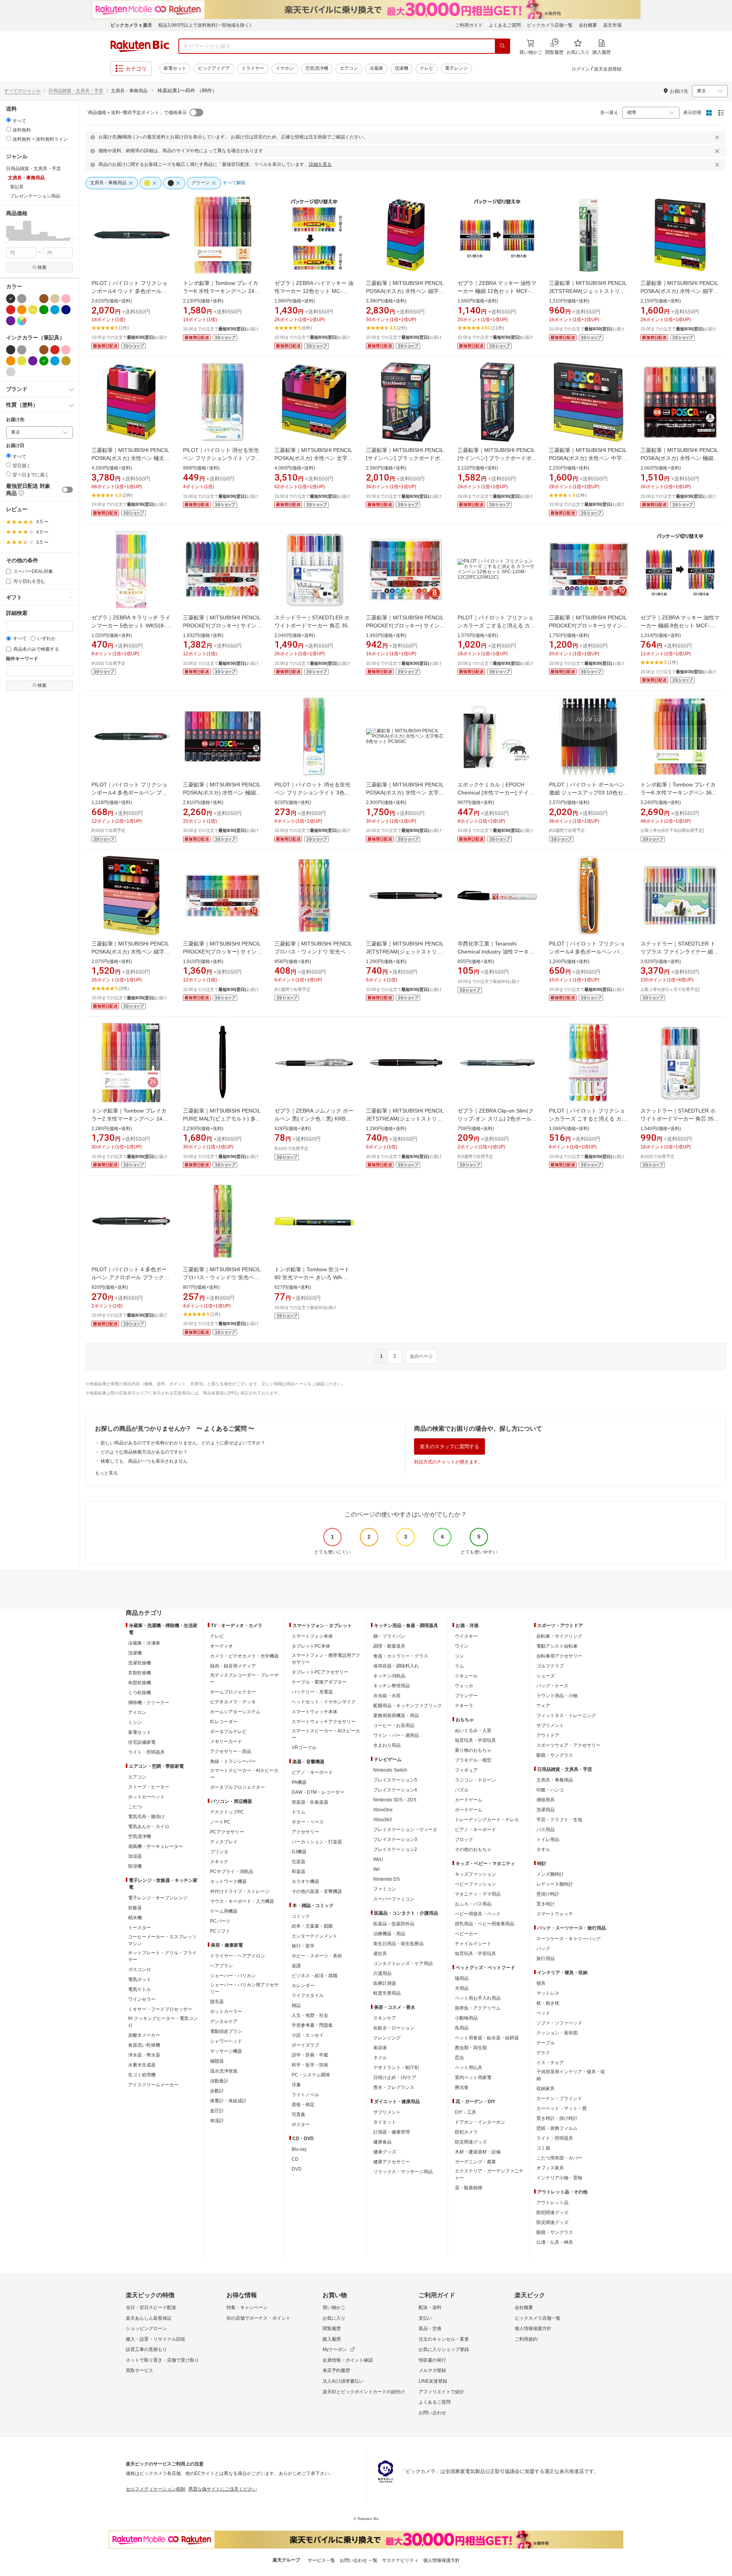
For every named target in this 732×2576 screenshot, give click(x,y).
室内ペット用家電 (473, 2078)
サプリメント (387, 2112)
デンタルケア (224, 2021)
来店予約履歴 (336, 2370)
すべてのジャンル (22, 91)
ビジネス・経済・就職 (315, 1976)
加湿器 (135, 1856)
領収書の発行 (432, 2360)
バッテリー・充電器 (312, 1692)
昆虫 (459, 2058)
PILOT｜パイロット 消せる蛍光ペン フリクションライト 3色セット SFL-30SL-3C (312, 793)
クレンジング (387, 2038)
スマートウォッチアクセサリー (324, 1722)
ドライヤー (253, 68)
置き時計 (546, 1904)
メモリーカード (226, 1741)
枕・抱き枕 (548, 2003)
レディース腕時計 (555, 1884)
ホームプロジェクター (233, 1692)
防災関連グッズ (471, 2142)
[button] (10, 230)
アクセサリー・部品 (231, 1751)
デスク (543, 2053)
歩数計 (217, 2091)
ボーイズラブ (305, 2045)
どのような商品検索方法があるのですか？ (144, 1452)
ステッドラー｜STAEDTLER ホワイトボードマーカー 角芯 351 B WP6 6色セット (313, 626)
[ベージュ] (55, 299)
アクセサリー (305, 1832)
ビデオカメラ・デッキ (233, 1702)
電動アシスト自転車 (557, 1646)
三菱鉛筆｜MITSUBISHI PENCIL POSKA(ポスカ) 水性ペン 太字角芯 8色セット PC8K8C (405, 793)
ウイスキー (466, 1636)
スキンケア (385, 2018)
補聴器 (217, 2061)
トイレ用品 (548, 1840)
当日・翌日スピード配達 (151, 2307)
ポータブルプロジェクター (238, 1787)
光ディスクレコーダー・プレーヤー (244, 1679)
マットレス (548, 1993)
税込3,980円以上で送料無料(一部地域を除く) (205, 25)
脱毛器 (217, 2002)
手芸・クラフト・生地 (559, 1820)
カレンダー (303, 1986)
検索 (42, 267)
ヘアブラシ (222, 1966)
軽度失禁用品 (387, 1993)
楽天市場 (612, 25)
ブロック (464, 1840)
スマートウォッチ (555, 1914)
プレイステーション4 (395, 1790)
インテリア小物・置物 (559, 2178)
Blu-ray (299, 2149)
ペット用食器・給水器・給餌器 (487, 2038)
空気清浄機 (317, 68)
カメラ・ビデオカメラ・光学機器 (244, 1656)
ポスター (301, 2124)
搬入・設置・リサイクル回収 (156, 2339)
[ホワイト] (33, 299)
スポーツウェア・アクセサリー (568, 1745)
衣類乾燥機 (140, 1673)
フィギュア (466, 1770)
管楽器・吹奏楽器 (310, 1802)
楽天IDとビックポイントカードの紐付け (364, 2392)
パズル (462, 1790)
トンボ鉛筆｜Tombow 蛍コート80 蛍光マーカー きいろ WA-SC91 (312, 1277)
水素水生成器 (142, 2065)
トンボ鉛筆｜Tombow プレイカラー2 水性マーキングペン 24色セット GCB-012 (130, 1119)
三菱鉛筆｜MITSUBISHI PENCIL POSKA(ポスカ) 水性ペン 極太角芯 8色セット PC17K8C (131, 458)
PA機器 (299, 1782)
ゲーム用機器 (224, 1911)
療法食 (462, 2087)
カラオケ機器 (305, 1881)
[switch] (67, 490)
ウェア (543, 1706)
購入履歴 (332, 2339)
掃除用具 (546, 1800)
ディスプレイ (224, 1842)
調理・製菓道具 (389, 1646)
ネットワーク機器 (228, 1881)
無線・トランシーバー (233, 1761)
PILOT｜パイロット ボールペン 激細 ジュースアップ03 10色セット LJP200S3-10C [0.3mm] (589, 793)
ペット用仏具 (469, 2068)
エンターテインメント (315, 1936)
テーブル (546, 2043)
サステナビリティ (400, 2560)
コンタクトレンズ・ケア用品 (403, 1963)
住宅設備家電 (142, 1742)
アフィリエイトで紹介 (441, 2392)
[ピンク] (66, 299)
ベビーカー (466, 1934)
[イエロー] (33, 310)
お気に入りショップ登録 (444, 2349)
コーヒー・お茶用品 (394, 1725)
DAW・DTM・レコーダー (318, 1792)
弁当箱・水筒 (387, 1696)
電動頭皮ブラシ (226, 2031)
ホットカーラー (226, 2012)
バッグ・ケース (552, 1686)
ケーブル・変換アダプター (319, 1682)
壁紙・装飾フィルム (557, 2128)
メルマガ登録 (432, 2370)
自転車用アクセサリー (559, 1656)
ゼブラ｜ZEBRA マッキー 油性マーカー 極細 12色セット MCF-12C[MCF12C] (497, 291)
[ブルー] (55, 310)
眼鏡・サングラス (555, 1755)
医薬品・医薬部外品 (394, 1924)
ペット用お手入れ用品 (478, 1998)
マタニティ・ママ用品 (478, 1894)
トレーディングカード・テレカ (487, 1820)
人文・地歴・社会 (310, 2015)
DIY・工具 (466, 2112)
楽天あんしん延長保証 (149, 2318)
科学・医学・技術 (310, 2065)
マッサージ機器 (226, 2051)
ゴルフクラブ (550, 1666)
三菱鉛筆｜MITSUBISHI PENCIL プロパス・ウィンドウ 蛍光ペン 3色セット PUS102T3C (222, 1277)
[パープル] (11, 321)
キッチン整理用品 (392, 1686)
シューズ (546, 1676)
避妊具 (380, 1954)
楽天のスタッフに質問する (449, 1446)
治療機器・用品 (389, 1934)
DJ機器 (299, 1852)
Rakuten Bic (140, 46)
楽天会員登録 (608, 69)
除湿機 (135, 1866)
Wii (376, 1869)
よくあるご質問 (505, 25)
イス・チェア (550, 2063)
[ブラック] (11, 299)
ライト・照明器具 (146, 1752)
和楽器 (299, 1872)
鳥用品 (462, 2028)
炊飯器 (135, 1908)
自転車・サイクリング (559, 1636)
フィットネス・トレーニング (566, 1716)
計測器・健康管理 (392, 2132)
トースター (140, 1928)
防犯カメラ (466, 2132)
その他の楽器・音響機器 (317, 1891)
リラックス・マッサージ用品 (403, 2172)
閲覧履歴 (332, 2328)
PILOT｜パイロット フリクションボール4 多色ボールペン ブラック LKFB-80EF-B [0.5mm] (129, 793)
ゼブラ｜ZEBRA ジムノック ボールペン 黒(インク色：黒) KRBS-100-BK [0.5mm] (314, 1119)
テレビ (427, 68)
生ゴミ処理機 (142, 2075)
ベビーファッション (475, 1884)
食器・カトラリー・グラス (401, 1656)
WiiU (378, 1859)
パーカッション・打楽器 (317, 1842)
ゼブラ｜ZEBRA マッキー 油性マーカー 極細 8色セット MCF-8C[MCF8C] (680, 626)
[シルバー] (11, 372)
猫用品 (462, 1978)
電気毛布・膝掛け (146, 1817)
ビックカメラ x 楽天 (131, 25)
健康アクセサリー (392, 2162)
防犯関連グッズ (552, 2213)
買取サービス (140, 2370)
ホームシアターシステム (235, 1712)
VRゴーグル (304, 1748)
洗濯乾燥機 (140, 1663)
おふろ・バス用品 (473, 1904)
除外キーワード (22, 659)
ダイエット (385, 2122)
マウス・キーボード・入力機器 (242, 1901)
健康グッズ (385, 2152)
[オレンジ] (22, 310)
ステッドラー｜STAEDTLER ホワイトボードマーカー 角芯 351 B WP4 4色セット (679, 1119)
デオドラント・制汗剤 (396, 2068)
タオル (543, 1849)
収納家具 (546, 2089)
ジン (459, 1656)
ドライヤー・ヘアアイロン (238, 1956)
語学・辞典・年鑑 (310, 2055)
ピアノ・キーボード (312, 1772)
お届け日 (15, 446)
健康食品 (382, 2142)
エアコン (349, 68)
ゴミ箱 (543, 2148)
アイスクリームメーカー (153, 2085)
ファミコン (385, 1889)
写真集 (299, 2115)
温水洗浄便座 (224, 2071)
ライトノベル (305, 2095)
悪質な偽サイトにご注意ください (223, 2489)
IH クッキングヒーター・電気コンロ (163, 2022)
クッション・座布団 (557, 2033)
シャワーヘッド (226, 2041)
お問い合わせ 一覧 (359, 2560)
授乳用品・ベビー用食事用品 (485, 1924)
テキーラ (464, 1706)
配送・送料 (430, 2307)
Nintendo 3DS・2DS (395, 1800)
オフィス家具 (550, 2168)
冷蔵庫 (376, 68)
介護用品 (382, 1973)
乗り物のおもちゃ (473, 1750)
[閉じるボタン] (718, 137)
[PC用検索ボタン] (502, 46)
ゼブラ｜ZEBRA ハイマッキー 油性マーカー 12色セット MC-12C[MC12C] (314, 291)
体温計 (217, 2121)
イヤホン (285, 68)
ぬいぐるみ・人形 (473, 1730)
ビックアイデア (214, 68)
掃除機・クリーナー (149, 1703)
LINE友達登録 (433, 2381)
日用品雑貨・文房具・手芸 (76, 91)
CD (295, 2159)
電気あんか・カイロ (149, 1827)
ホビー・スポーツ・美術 (317, 1956)
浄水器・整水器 (144, 2055)
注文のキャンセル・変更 (444, 2339)
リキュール (466, 1676)
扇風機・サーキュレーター (156, 1846)
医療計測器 (385, 1983)
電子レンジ (456, 68)
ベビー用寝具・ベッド (478, 1914)
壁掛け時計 (548, 1894)
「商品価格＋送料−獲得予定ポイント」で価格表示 (135, 113)
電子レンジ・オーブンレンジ (158, 1898)
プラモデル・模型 (473, 1760)
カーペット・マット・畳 (562, 2108)
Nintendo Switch (390, 1770)
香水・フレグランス (394, 2087)
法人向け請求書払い (343, 2381)
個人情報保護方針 (533, 2328)
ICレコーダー (224, 1722)
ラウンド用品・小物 (557, 1696)
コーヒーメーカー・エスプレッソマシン (162, 1940)
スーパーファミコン (394, 1899)
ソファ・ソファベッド (559, 2023)
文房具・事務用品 (555, 1780)
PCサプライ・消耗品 (232, 1872)
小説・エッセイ (308, 2035)
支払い (425, 2318)
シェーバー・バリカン (233, 1976)
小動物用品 (466, 2018)
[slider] (6, 240)
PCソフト (220, 1931)
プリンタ (219, 1852)
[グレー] (22, 299)
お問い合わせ (432, 2413)
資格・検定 (303, 2105)
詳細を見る (320, 164)
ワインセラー (142, 1999)
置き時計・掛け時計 (557, 2118)
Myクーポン (335, 2349)
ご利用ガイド (469, 25)
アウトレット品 (552, 2203)
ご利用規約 (526, 2339)
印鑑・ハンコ (550, 1790)
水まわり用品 (387, 1745)
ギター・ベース (308, 1822)
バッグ (543, 1949)
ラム (459, 1666)
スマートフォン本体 (312, 1636)
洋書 (296, 2085)
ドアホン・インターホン (480, 2122)
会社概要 (588, 25)
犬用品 (462, 1988)
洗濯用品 (546, 1810)
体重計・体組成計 (228, 2101)
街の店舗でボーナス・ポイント (258, 2318)
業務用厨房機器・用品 (396, 1716)
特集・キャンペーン (247, 2307)
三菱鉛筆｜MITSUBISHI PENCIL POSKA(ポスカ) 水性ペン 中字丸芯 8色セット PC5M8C (588, 458)
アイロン (137, 1713)
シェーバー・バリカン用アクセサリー (244, 1988)
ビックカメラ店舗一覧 (550, 25)
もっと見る (106, 1473)
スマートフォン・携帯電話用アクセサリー (326, 1659)
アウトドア (548, 1735)
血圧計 (217, 2111)
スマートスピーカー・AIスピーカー (244, 1774)
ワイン (462, 1646)
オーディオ (222, 1646)
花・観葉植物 (469, 2188)
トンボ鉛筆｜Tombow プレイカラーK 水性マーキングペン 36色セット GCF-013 (679, 793)
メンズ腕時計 (550, 1874)
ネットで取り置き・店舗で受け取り (162, 2360)
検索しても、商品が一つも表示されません (144, 1461)
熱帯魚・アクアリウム (478, 2008)
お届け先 (15, 420)
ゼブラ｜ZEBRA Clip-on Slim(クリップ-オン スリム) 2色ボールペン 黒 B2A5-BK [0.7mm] (497, 1119)
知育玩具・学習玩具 (475, 1740)
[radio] (9, 120)
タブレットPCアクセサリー (320, 1672)
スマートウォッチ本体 (315, 1712)
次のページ (421, 1356)
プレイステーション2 (395, 1849)
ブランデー (466, 1696)
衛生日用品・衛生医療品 (398, 1944)
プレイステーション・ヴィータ (405, 1830)
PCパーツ (220, 1921)
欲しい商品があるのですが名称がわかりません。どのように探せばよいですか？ (183, 1443)
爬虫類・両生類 (471, 2048)
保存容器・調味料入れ (396, 1666)
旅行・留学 (303, 1946)
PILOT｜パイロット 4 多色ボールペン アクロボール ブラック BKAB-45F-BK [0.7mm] (129, 1277)
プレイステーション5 (395, 1780)
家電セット (175, 68)
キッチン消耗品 (389, 1676)
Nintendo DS (387, 1879)
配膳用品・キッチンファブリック (408, 1706)
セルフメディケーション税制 (156, 2489)
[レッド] (11, 310)
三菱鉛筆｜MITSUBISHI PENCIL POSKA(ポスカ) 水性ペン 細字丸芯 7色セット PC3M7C (131, 952)
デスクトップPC (227, 1812)
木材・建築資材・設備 (478, 2152)
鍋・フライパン (389, 1636)
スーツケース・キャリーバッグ (568, 1939)
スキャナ (219, 1862)
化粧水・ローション (394, 2028)
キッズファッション (475, 1874)
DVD (297, 2169)
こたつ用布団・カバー (559, 2158)
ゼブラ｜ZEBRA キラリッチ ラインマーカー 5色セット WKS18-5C (131, 626)
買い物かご (334, 2307)
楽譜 (296, 1966)
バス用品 (546, 1830)
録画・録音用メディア (233, 1666)
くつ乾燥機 (140, 1693)
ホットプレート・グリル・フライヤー (162, 1956)
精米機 (135, 1918)
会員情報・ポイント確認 (348, 2360)
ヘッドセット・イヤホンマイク (324, 1702)
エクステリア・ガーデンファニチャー (489, 2174)
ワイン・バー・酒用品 (396, 1735)
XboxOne (383, 1810)
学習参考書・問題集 (312, 2025)
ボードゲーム (469, 1810)
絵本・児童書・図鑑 (312, 1926)
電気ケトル (140, 1989)
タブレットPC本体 (311, 1646)
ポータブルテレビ (228, 1732)
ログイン (581, 69)
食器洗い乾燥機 (144, 2045)
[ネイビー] (66, 310)
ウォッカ (464, 1686)
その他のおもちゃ (473, 1849)
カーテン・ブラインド (559, 2098)
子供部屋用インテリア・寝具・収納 (571, 2075)
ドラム (299, 1812)
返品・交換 (430, 2328)
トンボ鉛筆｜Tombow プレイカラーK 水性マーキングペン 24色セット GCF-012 (221, 291)
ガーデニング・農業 (475, 2162)
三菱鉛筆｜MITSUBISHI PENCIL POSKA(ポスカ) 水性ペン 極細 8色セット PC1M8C (679, 458)
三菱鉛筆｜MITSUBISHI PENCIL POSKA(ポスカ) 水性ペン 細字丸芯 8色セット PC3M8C (680, 291)
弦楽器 (299, 1862)
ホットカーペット (146, 1797)
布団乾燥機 (140, 1683)
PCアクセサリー (227, 1832)
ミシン (135, 1722)
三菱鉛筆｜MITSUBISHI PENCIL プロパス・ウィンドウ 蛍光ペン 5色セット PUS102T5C (313, 952)
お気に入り (334, 2318)
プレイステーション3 (395, 1840)
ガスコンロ (140, 1970)
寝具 (541, 1983)
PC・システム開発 (311, 2075)
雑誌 (296, 2005)
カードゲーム (469, 1800)
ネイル (380, 2058)
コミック (301, 1916)
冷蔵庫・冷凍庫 (144, 1643)
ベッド (543, 2013)
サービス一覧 (321, 2560)
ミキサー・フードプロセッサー (160, 2009)
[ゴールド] (66, 361)
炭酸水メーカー (144, 2035)
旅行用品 (546, 1959)
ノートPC (220, 1822)
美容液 (380, 2048)
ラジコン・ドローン (475, 1780)
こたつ (135, 1807)
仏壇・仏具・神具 (555, 2242)
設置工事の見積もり (146, 2349)
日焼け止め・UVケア (395, 2078)
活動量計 (219, 2081)
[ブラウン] (44, 299)
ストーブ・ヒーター (149, 1787)
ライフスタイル (308, 1996)
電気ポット (140, 1979)
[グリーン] (44, 310)
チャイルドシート (473, 1944)
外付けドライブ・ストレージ (240, 1891)
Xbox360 (383, 1820)
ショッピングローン (146, 2328)
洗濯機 (401, 68)
